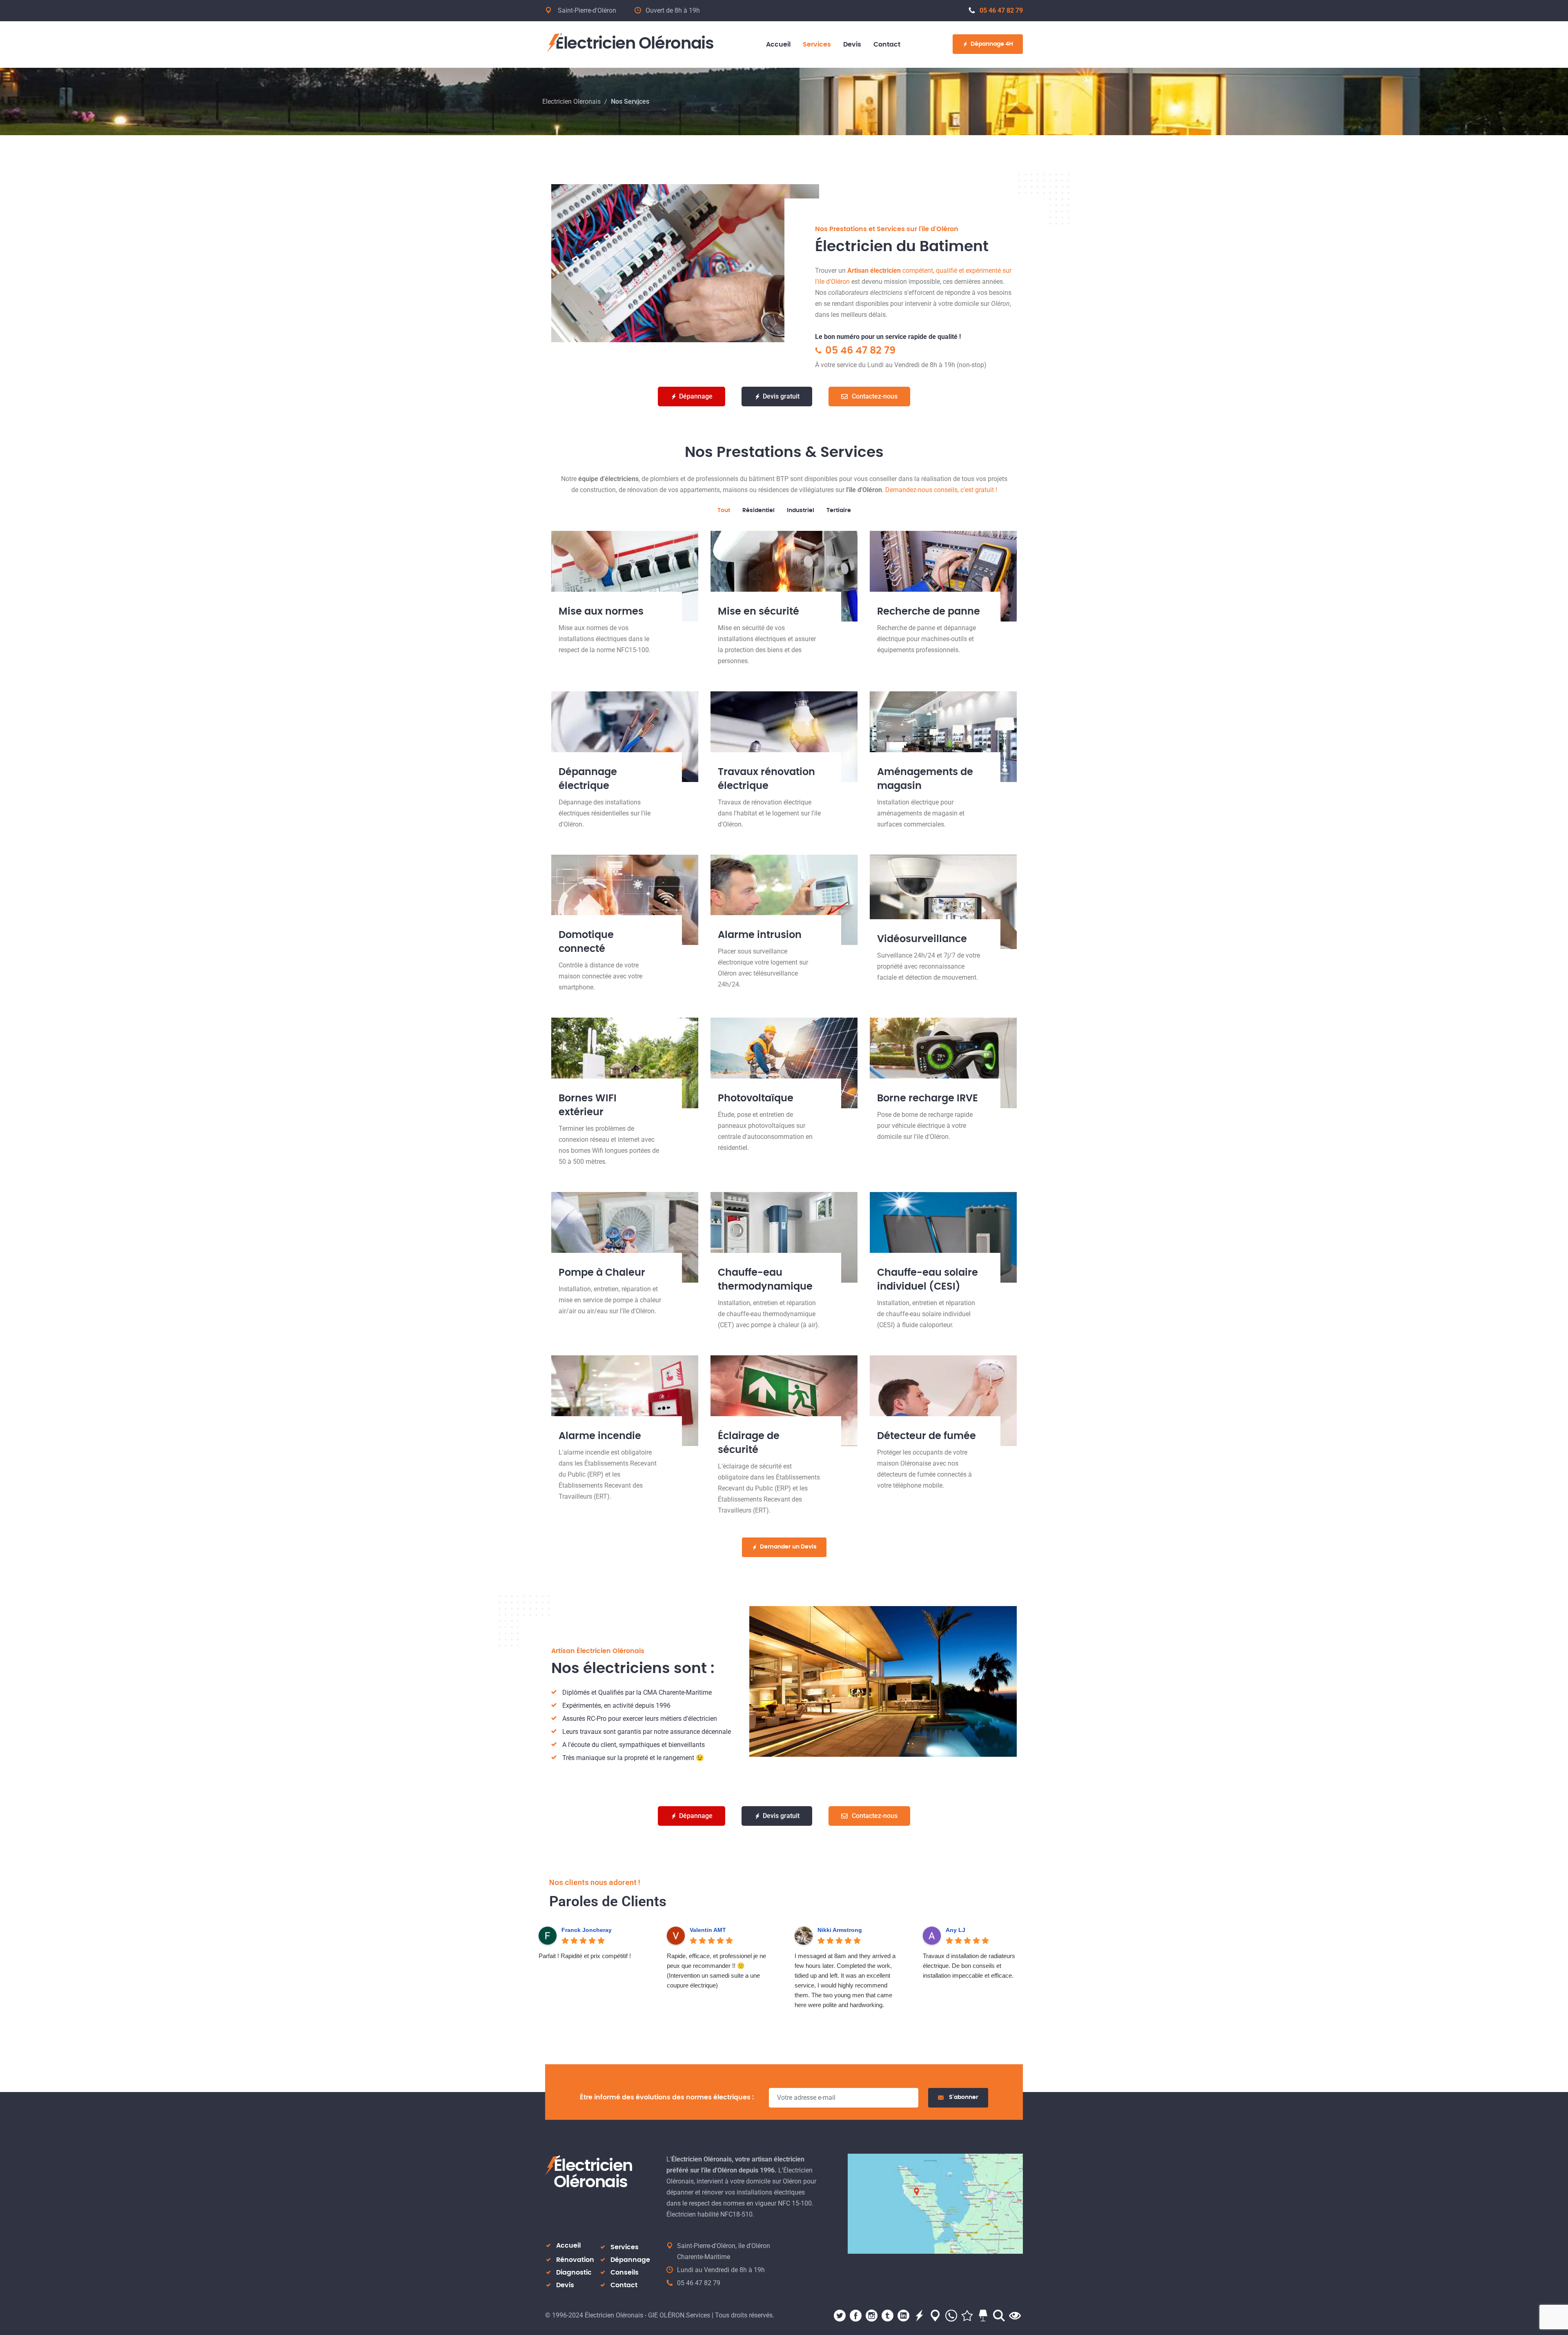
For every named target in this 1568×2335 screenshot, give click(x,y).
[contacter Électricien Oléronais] (935, 2203)
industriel (801, 510)
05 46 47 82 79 (1001, 10)
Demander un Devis (788, 1547)
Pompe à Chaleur (602, 1273)
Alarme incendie (600, 1436)
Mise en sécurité (758, 612)
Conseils (625, 2273)
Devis (565, 2285)
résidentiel (758, 510)
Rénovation (575, 2260)
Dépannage (630, 2260)
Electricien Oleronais (571, 101)
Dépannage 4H (992, 44)
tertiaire (839, 510)
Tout (724, 510)
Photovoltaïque (756, 1098)
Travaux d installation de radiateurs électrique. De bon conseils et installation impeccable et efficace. (969, 1966)
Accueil (568, 2246)
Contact (624, 2285)
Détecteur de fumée (927, 1436)
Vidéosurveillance (922, 939)
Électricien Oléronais (635, 44)
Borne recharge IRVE (928, 1098)
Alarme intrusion (760, 935)
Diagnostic (574, 2273)
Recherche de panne (929, 612)
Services (625, 2247)
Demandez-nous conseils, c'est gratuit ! (941, 490)
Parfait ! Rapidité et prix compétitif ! (585, 1956)
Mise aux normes (601, 612)
